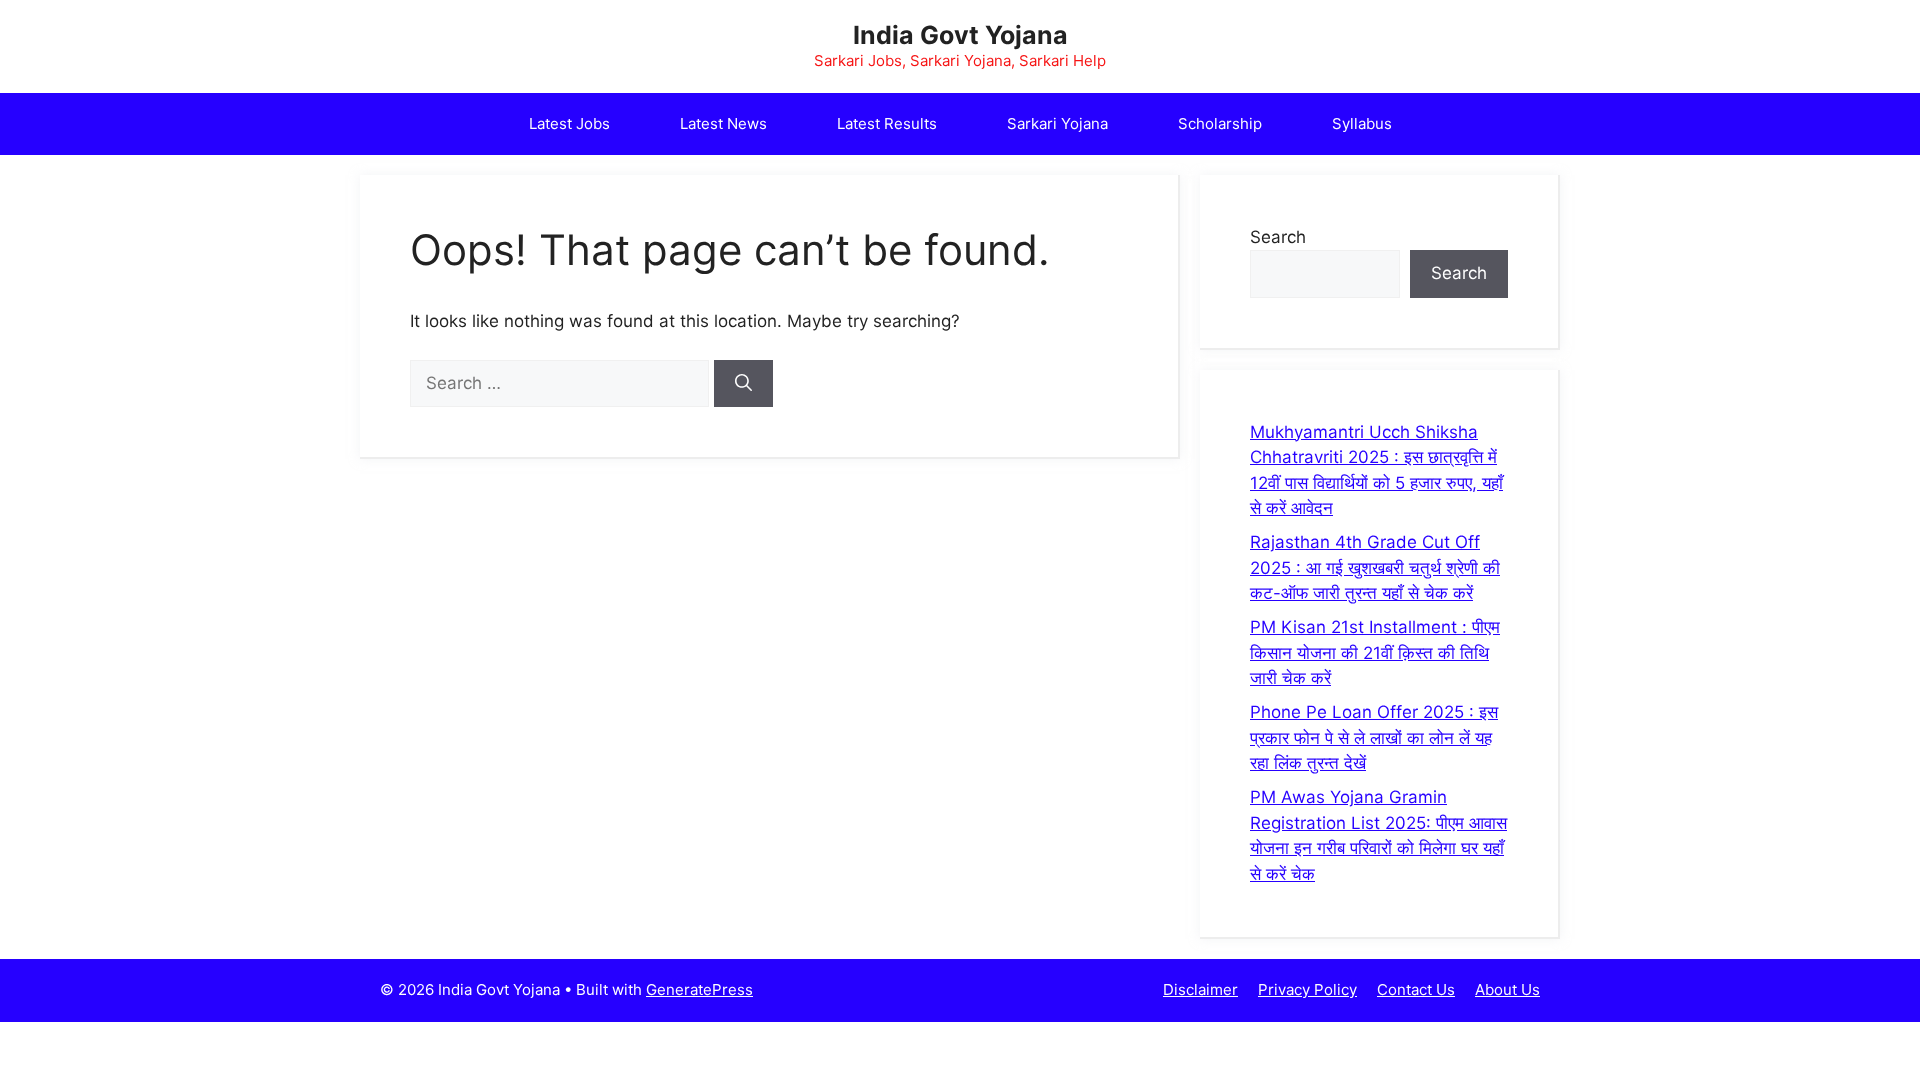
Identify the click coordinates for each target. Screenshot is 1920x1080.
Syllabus (1362, 123)
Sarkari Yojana (1057, 123)
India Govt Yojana (960, 35)
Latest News (723, 123)
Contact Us (1416, 989)
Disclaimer (1200, 989)
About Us (1507, 989)
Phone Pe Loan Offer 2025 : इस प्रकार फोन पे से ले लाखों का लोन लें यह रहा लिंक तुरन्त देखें (1374, 737)
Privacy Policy (1307, 989)
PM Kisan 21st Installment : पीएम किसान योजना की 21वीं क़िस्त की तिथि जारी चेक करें (1375, 652)
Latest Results (887, 123)
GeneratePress (699, 989)
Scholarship (1220, 123)
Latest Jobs (569, 123)
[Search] (743, 384)
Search (1278, 237)
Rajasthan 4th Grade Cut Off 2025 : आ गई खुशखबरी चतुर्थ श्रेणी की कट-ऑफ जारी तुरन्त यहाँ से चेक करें (1375, 567)
